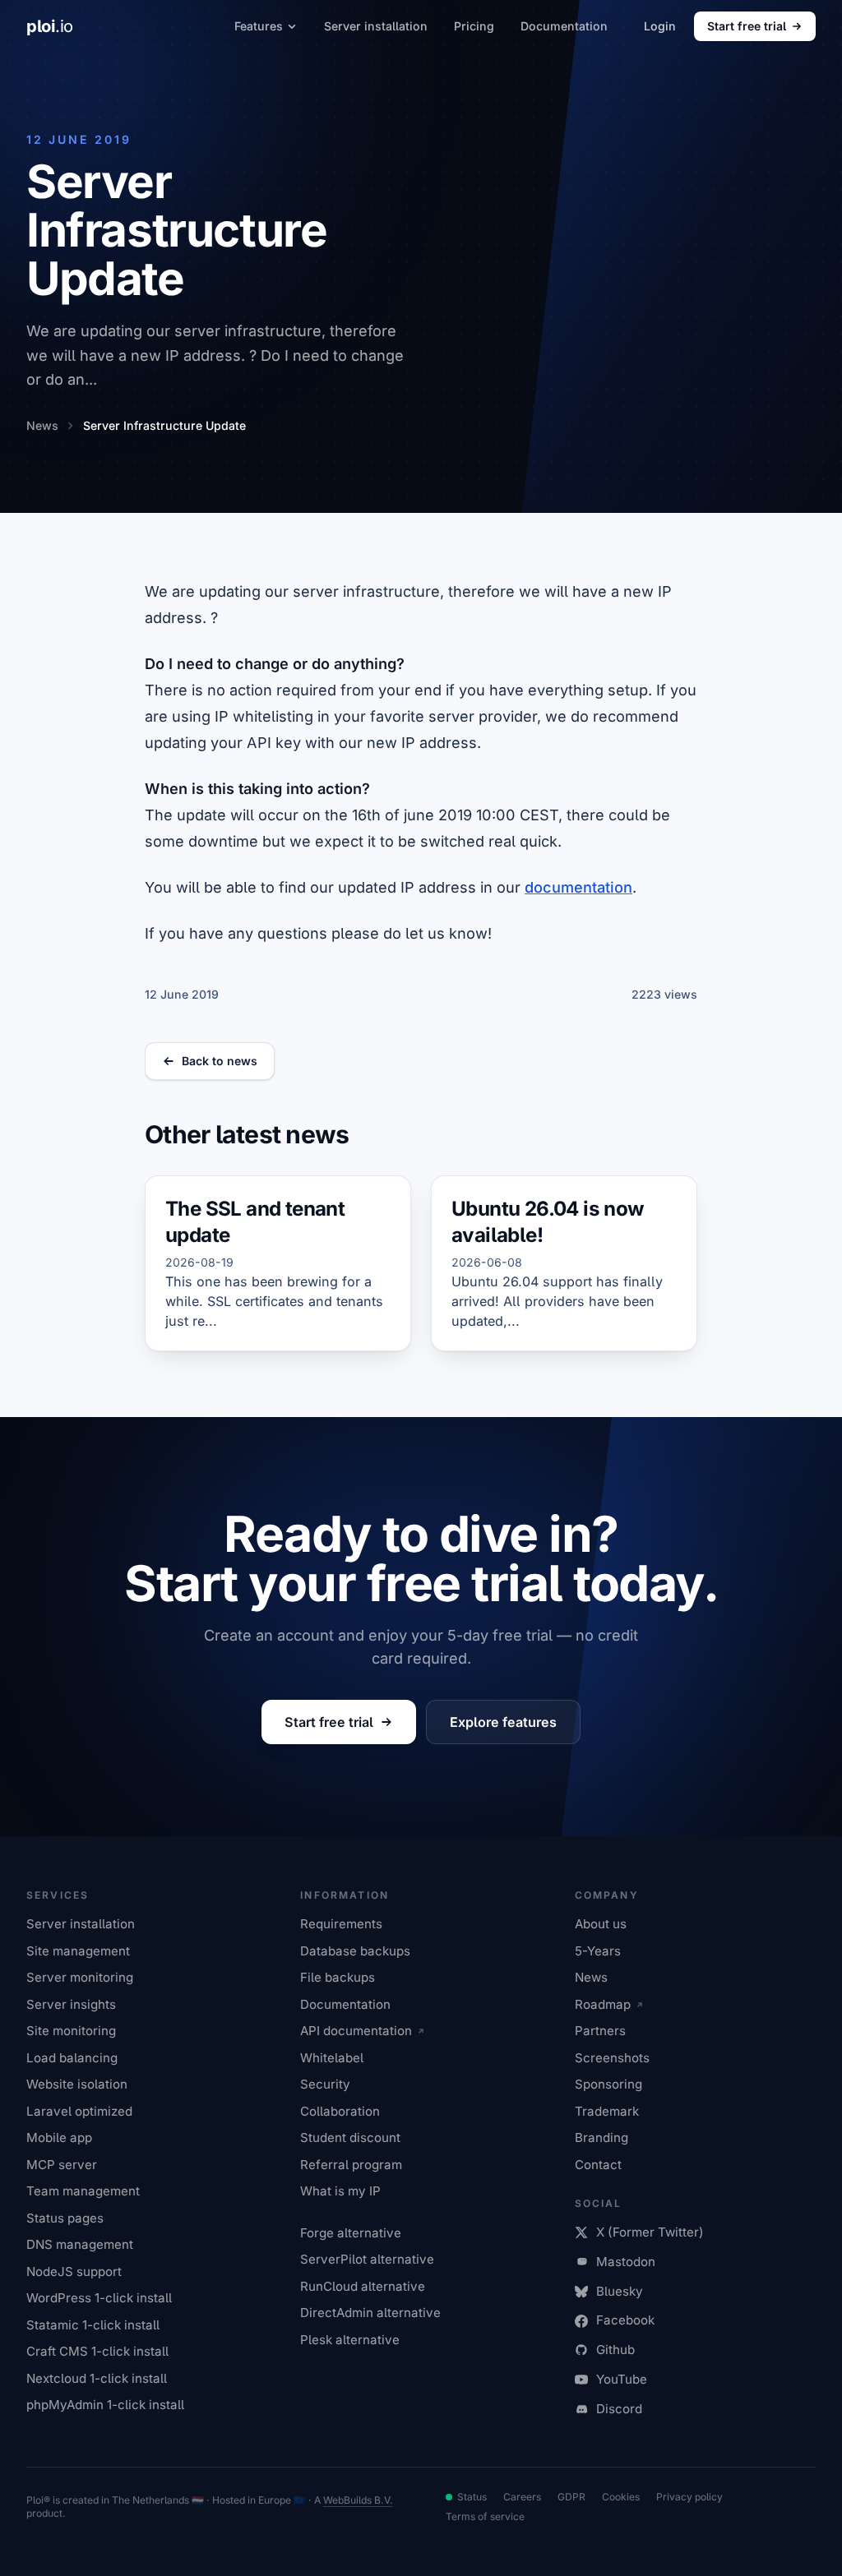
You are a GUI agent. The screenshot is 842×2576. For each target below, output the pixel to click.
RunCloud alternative (363, 2286)
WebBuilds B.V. (358, 2500)
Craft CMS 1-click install (97, 2351)
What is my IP (340, 2191)
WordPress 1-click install (99, 2298)
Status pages (65, 2218)
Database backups (355, 1951)
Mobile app (59, 2137)
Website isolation (77, 2084)
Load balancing (72, 2058)
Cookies (621, 2497)
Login (660, 26)
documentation (578, 887)
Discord (619, 2409)
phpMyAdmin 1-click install (105, 2405)
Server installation (376, 26)
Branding (601, 2137)
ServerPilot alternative (367, 2259)
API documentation (356, 2031)
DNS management (80, 2244)
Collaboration (340, 2111)
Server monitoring (80, 1977)
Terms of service (485, 2516)
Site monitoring (71, 2031)
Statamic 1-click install (93, 2325)
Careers (522, 2497)
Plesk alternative (350, 2340)
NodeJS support (74, 2271)
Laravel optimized (79, 2111)
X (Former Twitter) (650, 2232)
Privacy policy (689, 2497)
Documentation (564, 26)
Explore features (503, 1722)
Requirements (341, 1924)
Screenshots (612, 2058)
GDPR (571, 2497)
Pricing (474, 26)
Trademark (607, 2111)
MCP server (62, 2165)
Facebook (625, 2320)
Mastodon (626, 2262)
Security (325, 2084)
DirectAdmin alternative (370, 2313)
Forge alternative (351, 2233)
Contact (598, 2165)
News (591, 1977)
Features (259, 26)
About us (601, 1924)
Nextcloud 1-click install (97, 2378)
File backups (338, 1977)
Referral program (351, 2165)
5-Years (598, 1951)
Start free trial (747, 26)
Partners (600, 2031)
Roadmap (603, 2004)
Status (472, 2497)
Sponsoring (608, 2084)
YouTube (622, 2379)
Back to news (220, 1061)
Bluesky (620, 2291)
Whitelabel (332, 2058)
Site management (78, 1951)
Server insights (71, 2004)
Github (615, 2350)
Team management (83, 2191)
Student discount (350, 2137)
